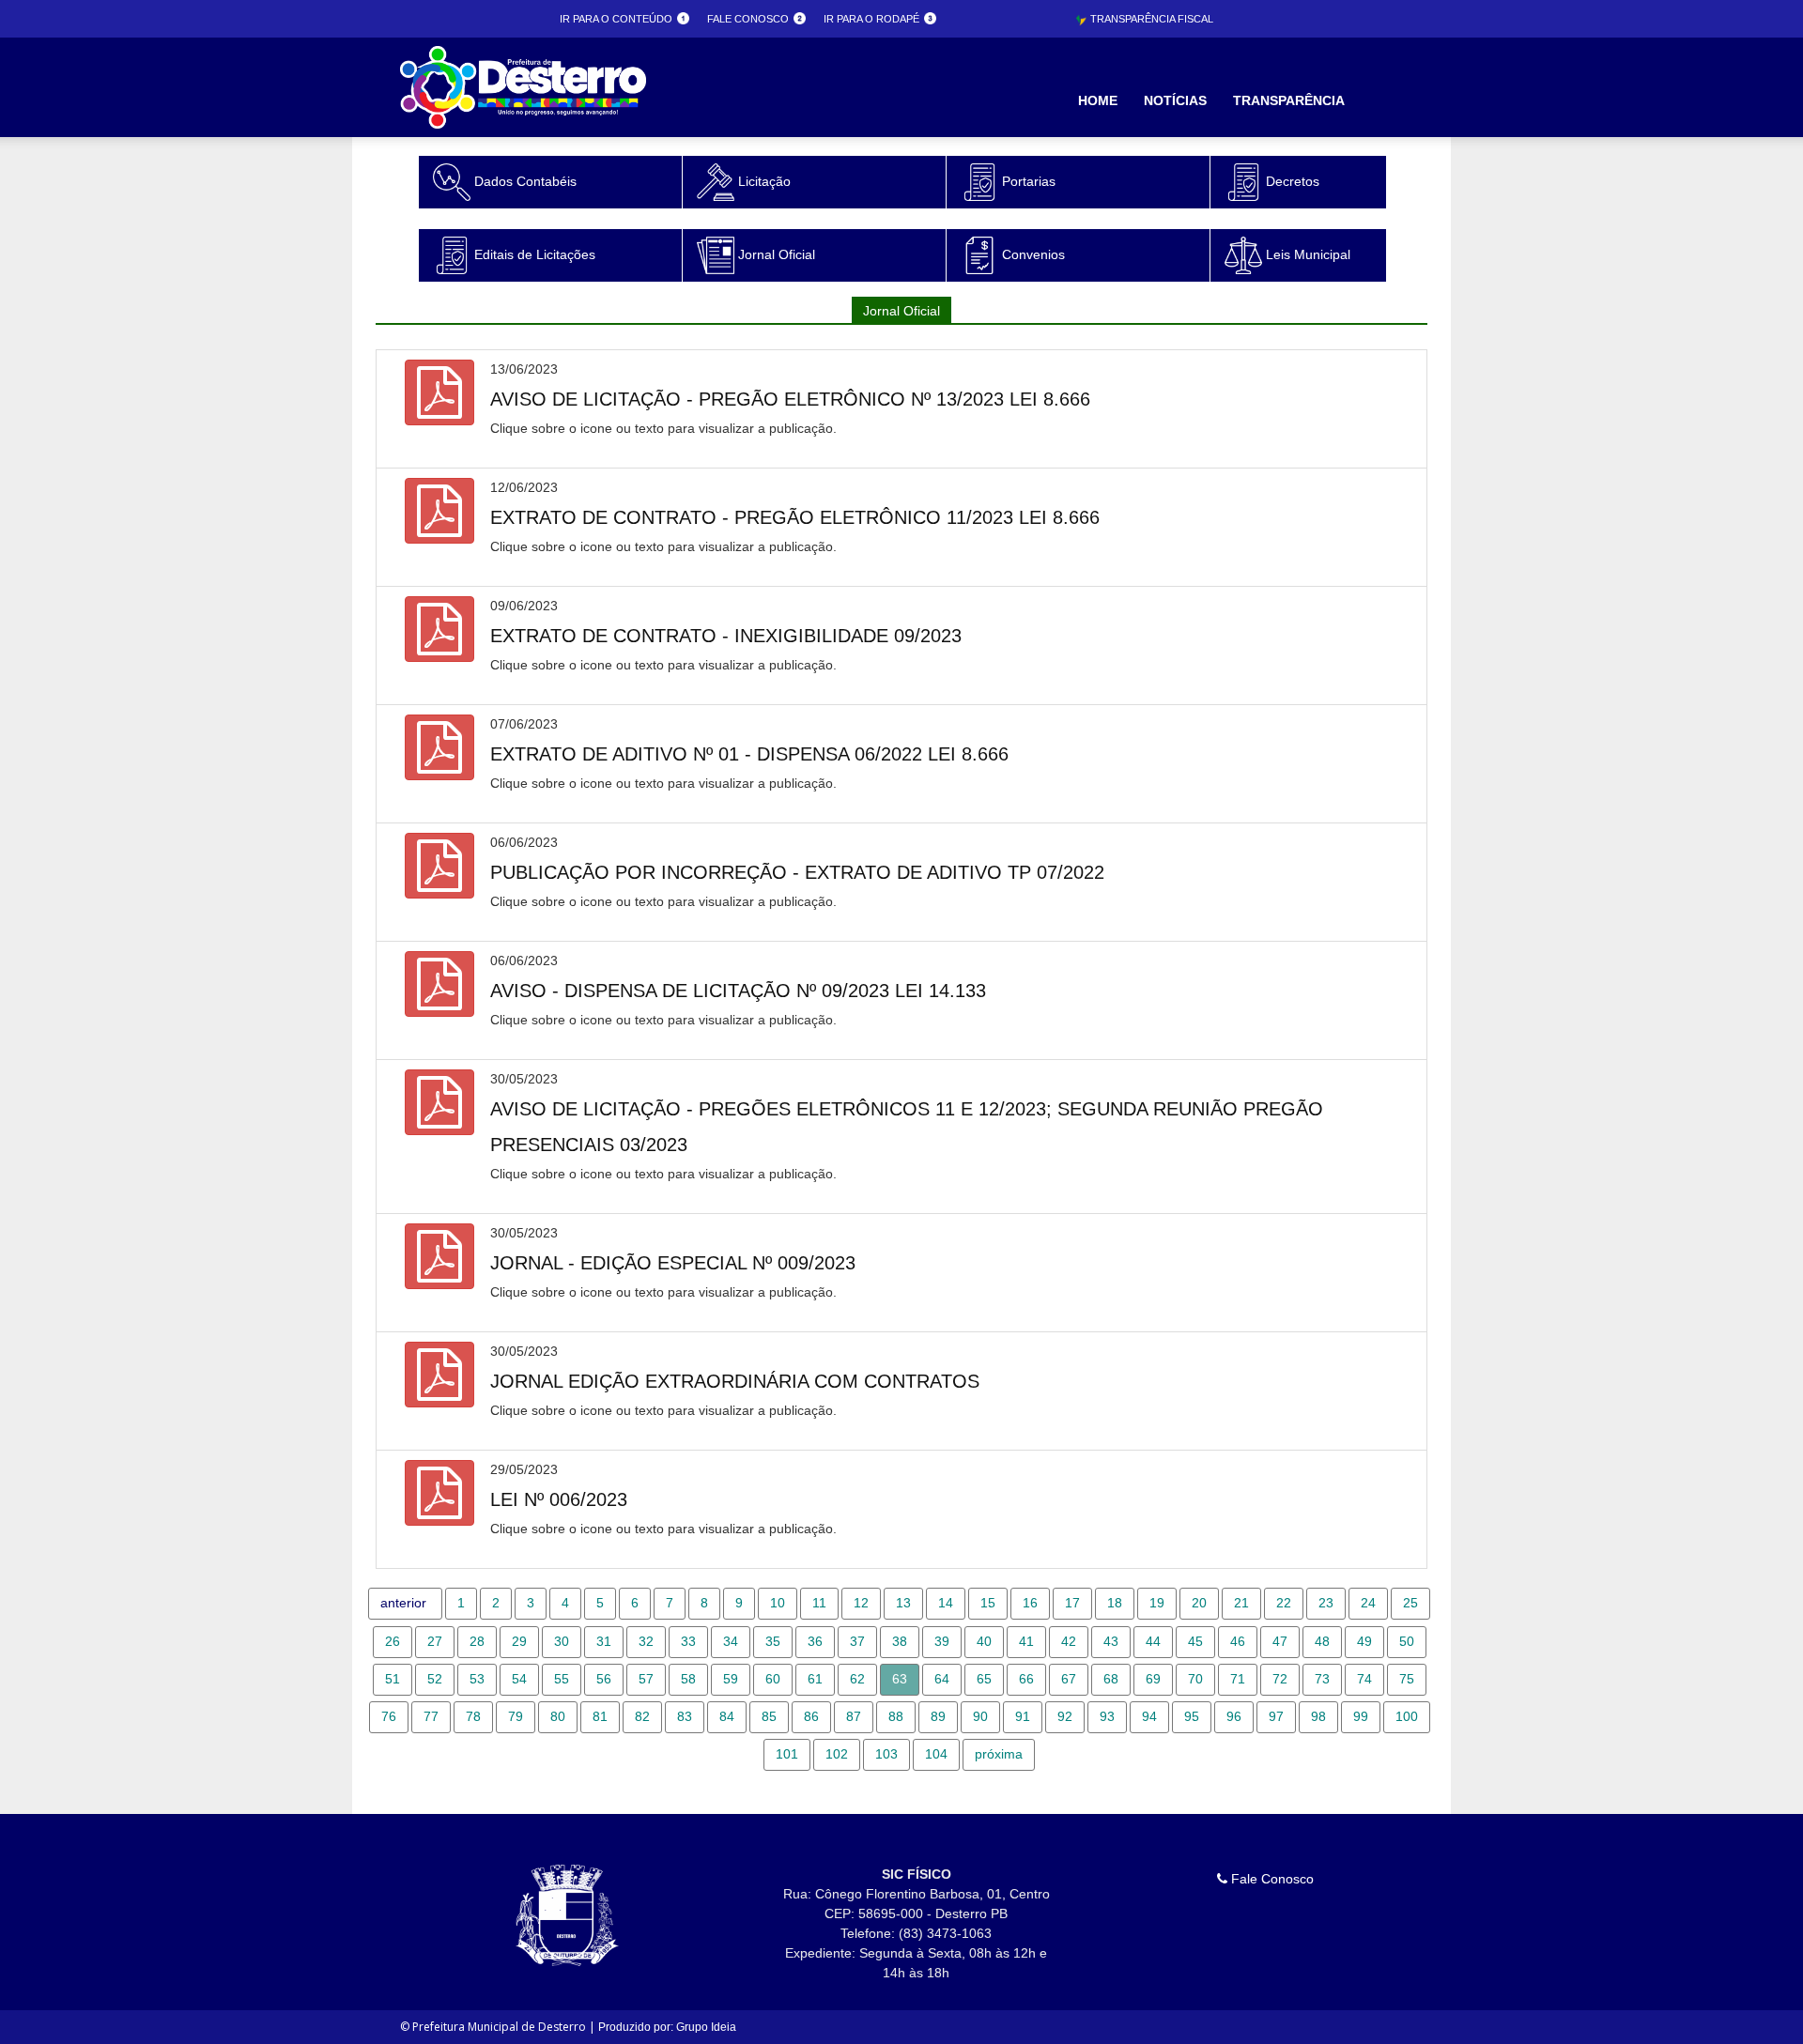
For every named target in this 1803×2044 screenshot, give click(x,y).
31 (604, 1641)
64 (942, 1679)
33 (688, 1641)
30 (562, 1641)
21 (1241, 1603)
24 (1368, 1603)
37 (857, 1641)
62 (857, 1679)
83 (685, 1716)
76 (389, 1716)
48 (1322, 1641)
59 (731, 1679)
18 (1115, 1603)
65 (984, 1679)
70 (1195, 1679)
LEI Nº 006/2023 (559, 1499)
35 (773, 1641)
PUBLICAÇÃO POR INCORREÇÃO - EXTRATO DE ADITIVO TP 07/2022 (797, 872)
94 (1149, 1716)
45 (1195, 1641)
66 (1026, 1679)
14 (946, 1603)
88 (896, 1716)
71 (1238, 1679)
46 (1238, 1641)
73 (1322, 1679)
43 (1111, 1641)
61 (815, 1679)
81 (600, 1716)
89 (938, 1716)
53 (477, 1679)
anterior (403, 1603)
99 (1361, 1716)
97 (1276, 1716)
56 (604, 1679)
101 (787, 1754)
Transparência (1289, 100)
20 (1199, 1603)
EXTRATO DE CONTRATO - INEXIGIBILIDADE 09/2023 (726, 636)
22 (1284, 1603)
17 (1072, 1603)
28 (477, 1641)
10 (778, 1603)
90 (980, 1716)
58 (688, 1679)
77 (431, 1716)
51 (393, 1679)
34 (731, 1641)
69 (1153, 1679)
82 (642, 1716)
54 (519, 1679)
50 (1407, 1641)
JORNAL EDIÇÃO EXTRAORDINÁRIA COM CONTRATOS (735, 1381)
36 (815, 1641)
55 (562, 1679)
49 (1364, 1641)
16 (1030, 1603)
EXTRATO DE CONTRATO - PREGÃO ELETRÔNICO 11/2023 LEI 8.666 (795, 517)
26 (393, 1641)
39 (942, 1641)
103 (886, 1754)
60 (773, 1679)
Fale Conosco (1271, 1879)
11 (819, 1603)
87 (854, 1716)
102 (837, 1754)
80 (558, 1716)
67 (1069, 1679)
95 (1192, 1716)
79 (516, 1716)
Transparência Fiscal (1150, 19)
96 (1234, 1716)
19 (1157, 1603)
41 (1026, 1641)
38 (900, 1641)
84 (727, 1716)
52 (435, 1679)
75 (1407, 1679)
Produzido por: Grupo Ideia (667, 2027)
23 (1326, 1603)
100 (1407, 1716)
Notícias (1175, 100)
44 (1153, 1641)
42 (1069, 1641)
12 (861, 1603)
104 (936, 1754)
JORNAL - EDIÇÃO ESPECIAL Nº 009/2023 (673, 1263)
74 (1364, 1679)
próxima (999, 1754)
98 (1318, 1716)
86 (811, 1716)
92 (1065, 1716)
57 (646, 1679)
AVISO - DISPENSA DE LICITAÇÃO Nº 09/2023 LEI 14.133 (738, 991)
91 (1023, 1716)
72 (1280, 1679)
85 (769, 1716)
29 (519, 1641)
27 (435, 1641)
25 (1410, 1603)
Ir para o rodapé (871, 19)
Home (1098, 100)
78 (473, 1716)
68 (1111, 1679)
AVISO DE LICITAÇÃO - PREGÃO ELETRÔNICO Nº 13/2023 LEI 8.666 (790, 399)
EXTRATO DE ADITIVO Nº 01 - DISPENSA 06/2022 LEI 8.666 (749, 754)
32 (646, 1641)
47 (1280, 1641)
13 (903, 1603)
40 (984, 1641)
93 (1107, 1716)
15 (988, 1603)
